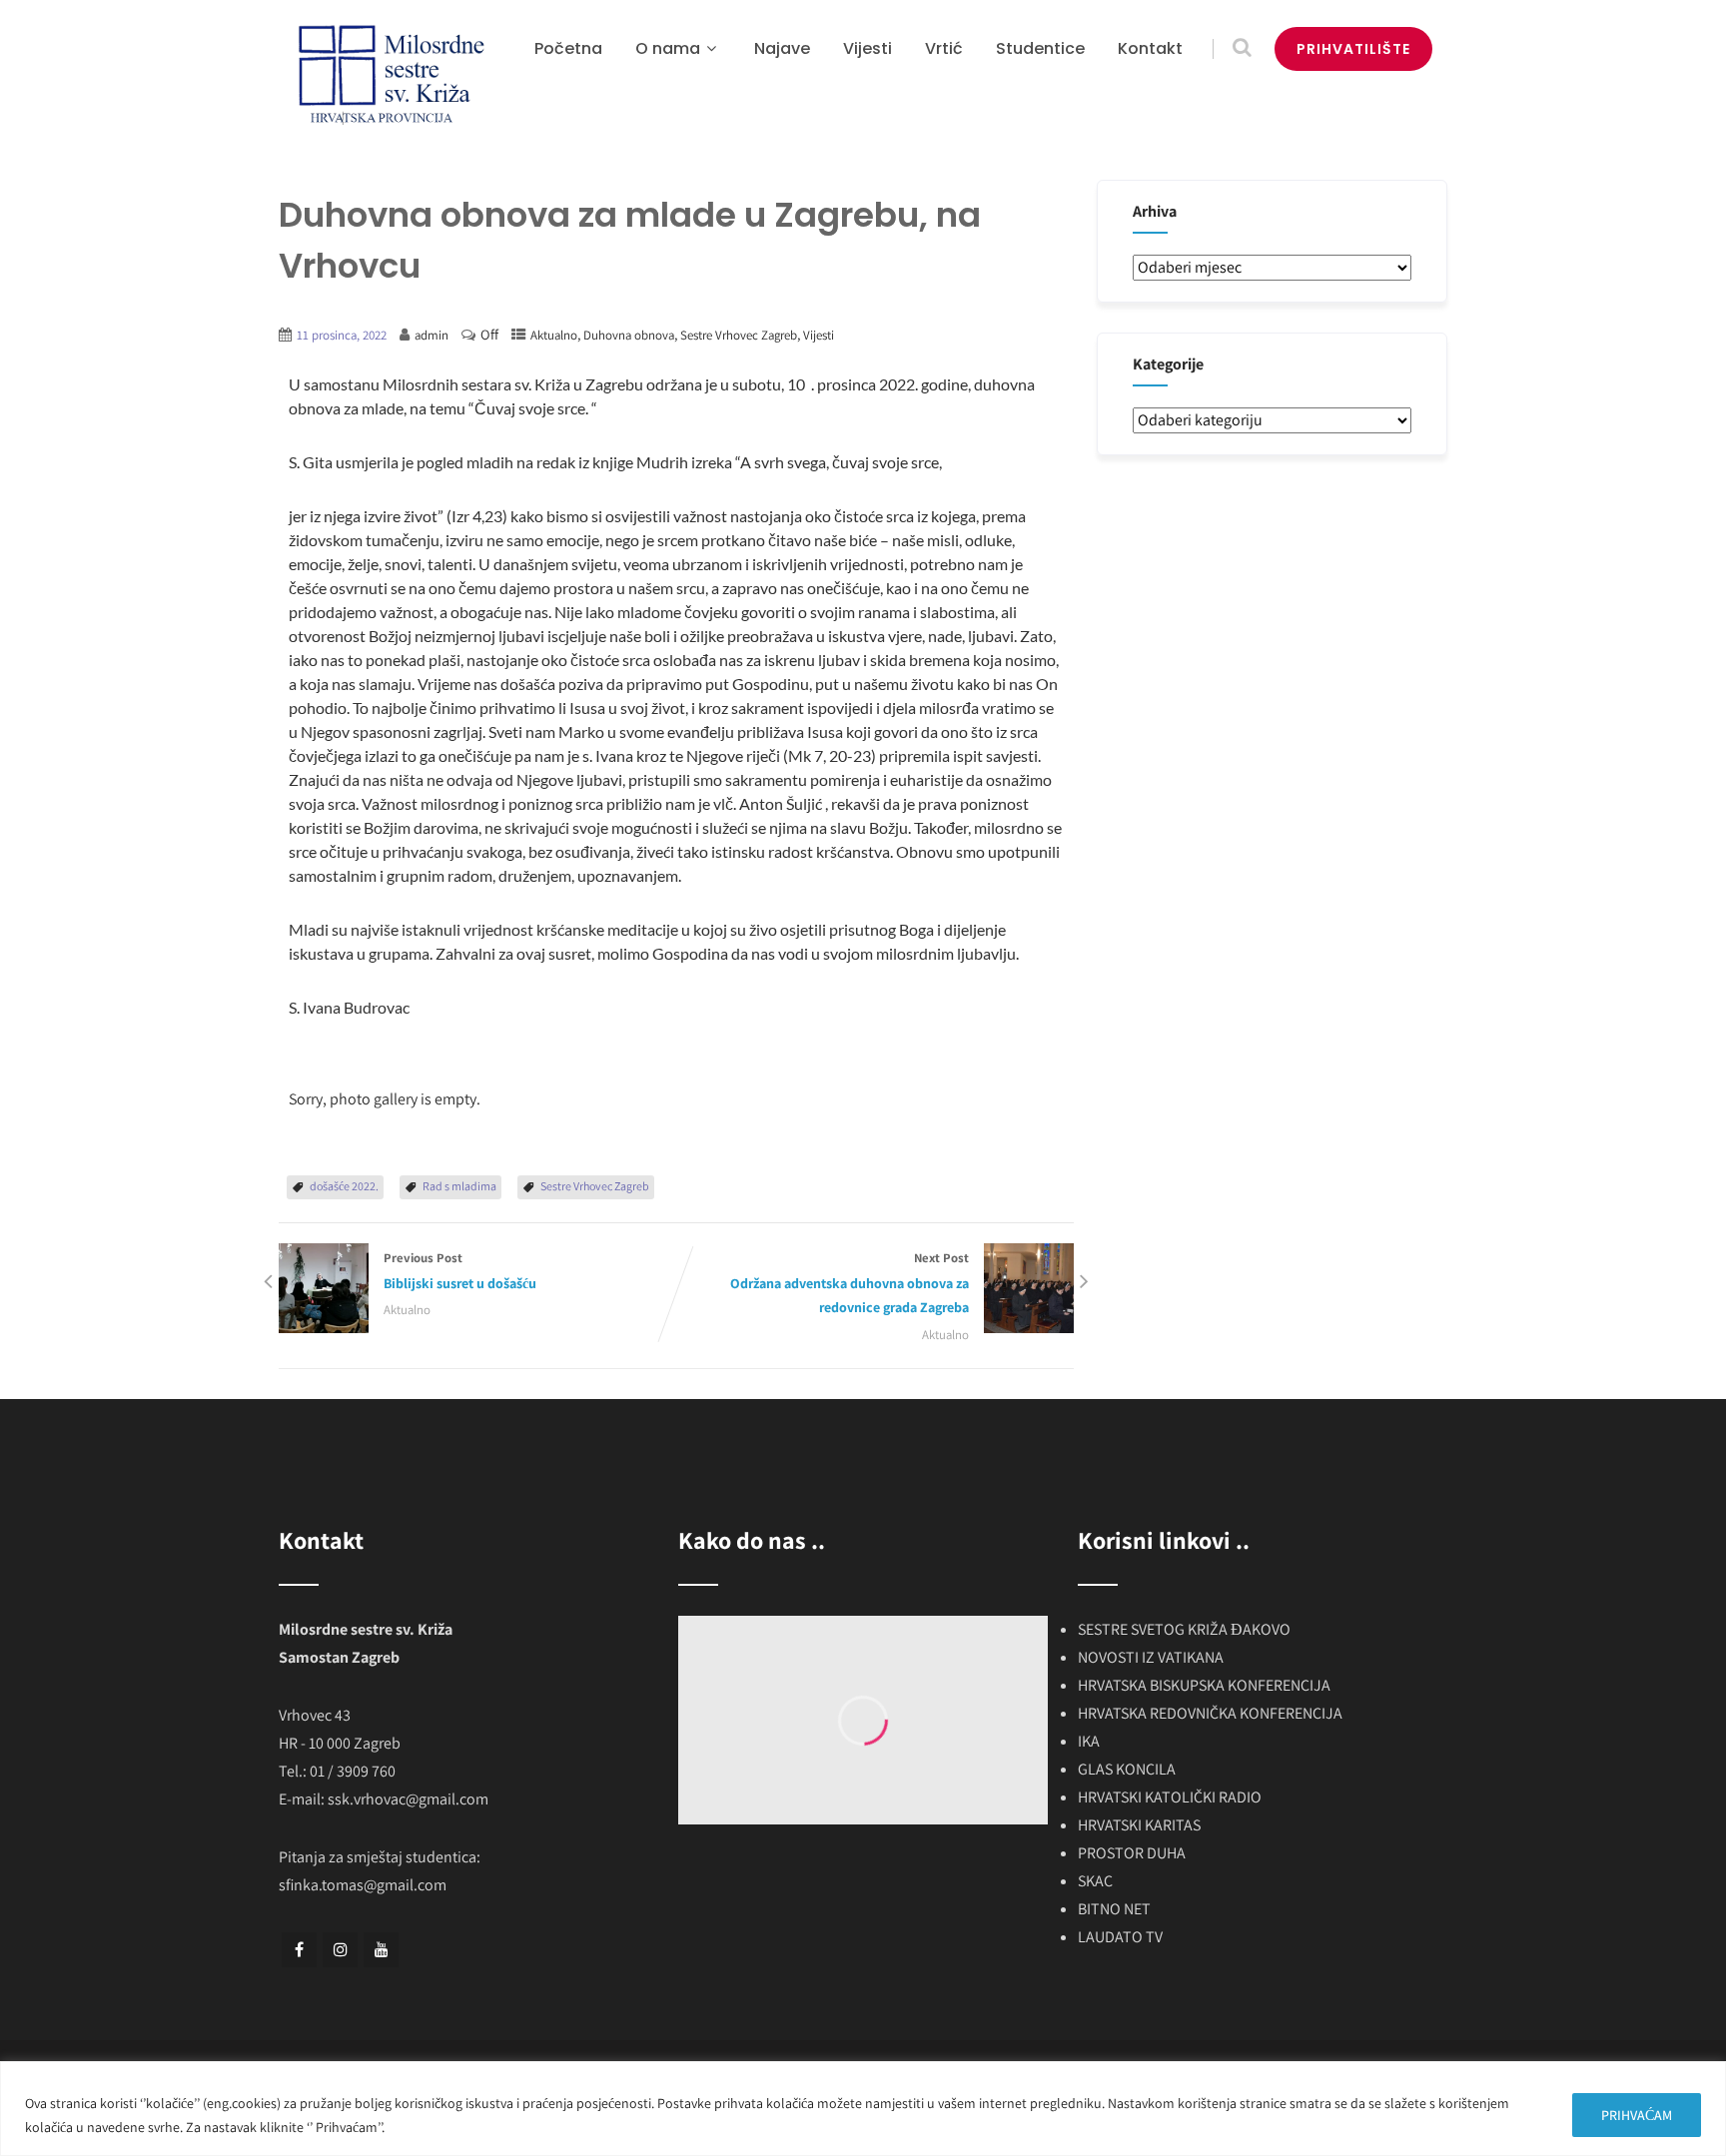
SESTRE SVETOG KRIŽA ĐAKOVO (1184, 1629)
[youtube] (381, 1950)
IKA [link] (1089, 1741)
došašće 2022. (344, 1186)
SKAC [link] (1095, 1881)
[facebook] (299, 1950)
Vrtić (944, 48)
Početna (568, 48)
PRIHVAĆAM (1637, 2115)
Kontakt (1150, 48)
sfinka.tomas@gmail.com (363, 1885)
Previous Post (460, 1271)
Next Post (850, 1283)
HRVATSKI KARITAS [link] (1139, 1825)
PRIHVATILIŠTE (1353, 49)
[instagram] (340, 1950)
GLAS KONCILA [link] (1127, 1769)
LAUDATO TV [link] (1120, 1937)
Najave (782, 48)
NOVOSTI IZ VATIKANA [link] (1151, 1657)
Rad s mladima (459, 1186)
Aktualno (554, 335)
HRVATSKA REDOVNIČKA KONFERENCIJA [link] (1210, 1713)
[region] (863, 2109)
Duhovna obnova (629, 335)
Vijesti (867, 48)
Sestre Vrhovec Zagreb (739, 335)
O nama (668, 48)
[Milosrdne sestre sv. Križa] (389, 75)
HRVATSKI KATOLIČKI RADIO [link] (1170, 1797)
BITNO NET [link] (1114, 1909)
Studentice (1040, 48)
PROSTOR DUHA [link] (1132, 1853)
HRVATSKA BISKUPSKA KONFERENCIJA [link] (1204, 1685)
